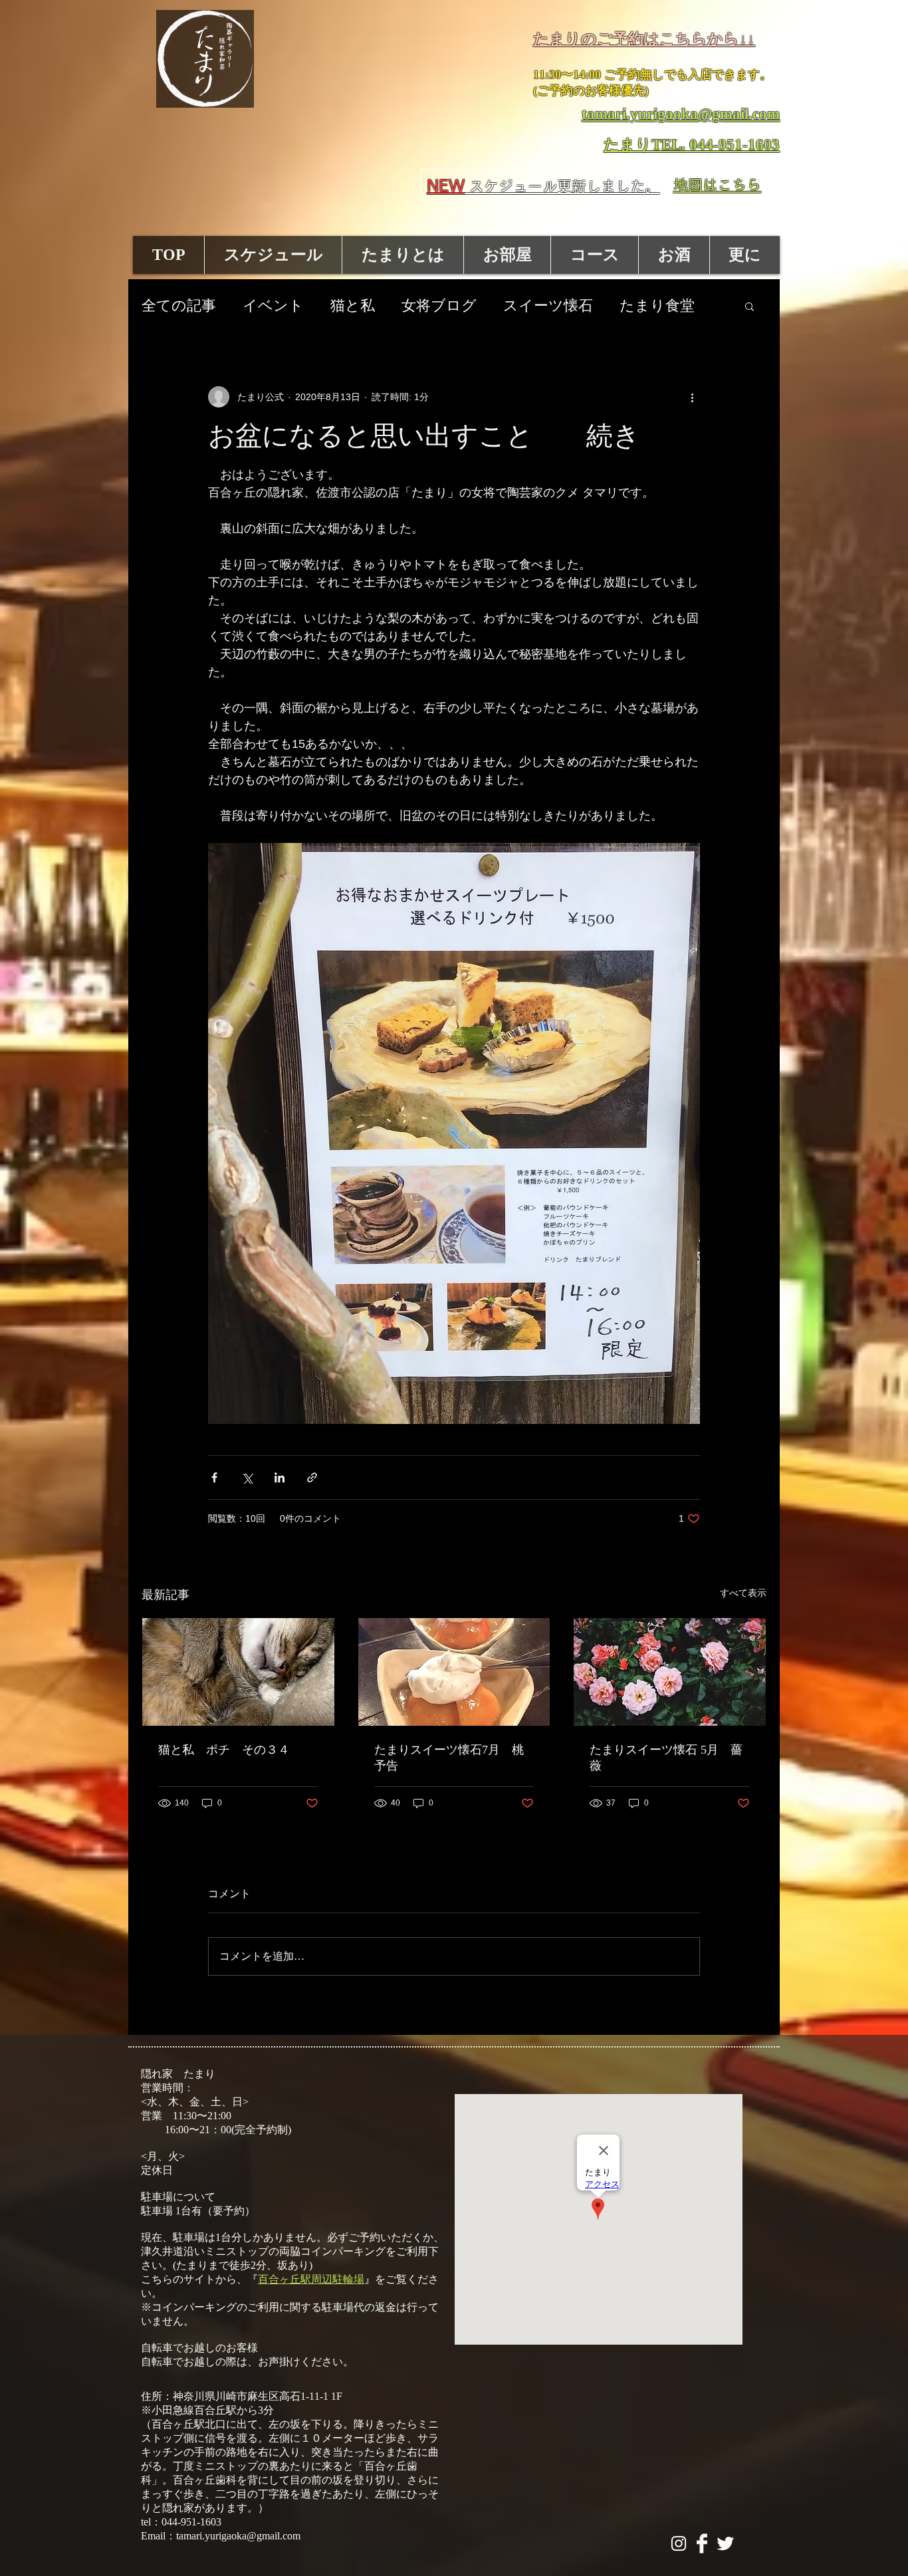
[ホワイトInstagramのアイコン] (679, 2543)
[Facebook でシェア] (214, 1477)
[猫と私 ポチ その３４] (238, 1672)
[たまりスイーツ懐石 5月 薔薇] (670, 1672)
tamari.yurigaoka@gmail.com (238, 2536)
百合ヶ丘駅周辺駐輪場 (311, 2279)
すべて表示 (743, 1593)
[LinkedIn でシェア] (280, 1477)
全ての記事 (179, 305)
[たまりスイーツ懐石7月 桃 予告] (454, 1672)
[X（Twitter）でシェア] (247, 1477)
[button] (749, 306)
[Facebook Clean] (702, 2543)
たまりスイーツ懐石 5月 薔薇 (666, 1758)
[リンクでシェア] (312, 1477)
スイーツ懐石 (548, 305)
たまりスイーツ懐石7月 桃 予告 (454, 1758)
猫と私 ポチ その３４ (224, 1750)
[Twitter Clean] (725, 2543)
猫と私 (353, 305)
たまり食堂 (657, 305)
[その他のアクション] (692, 397)
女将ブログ (439, 305)
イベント (273, 305)
